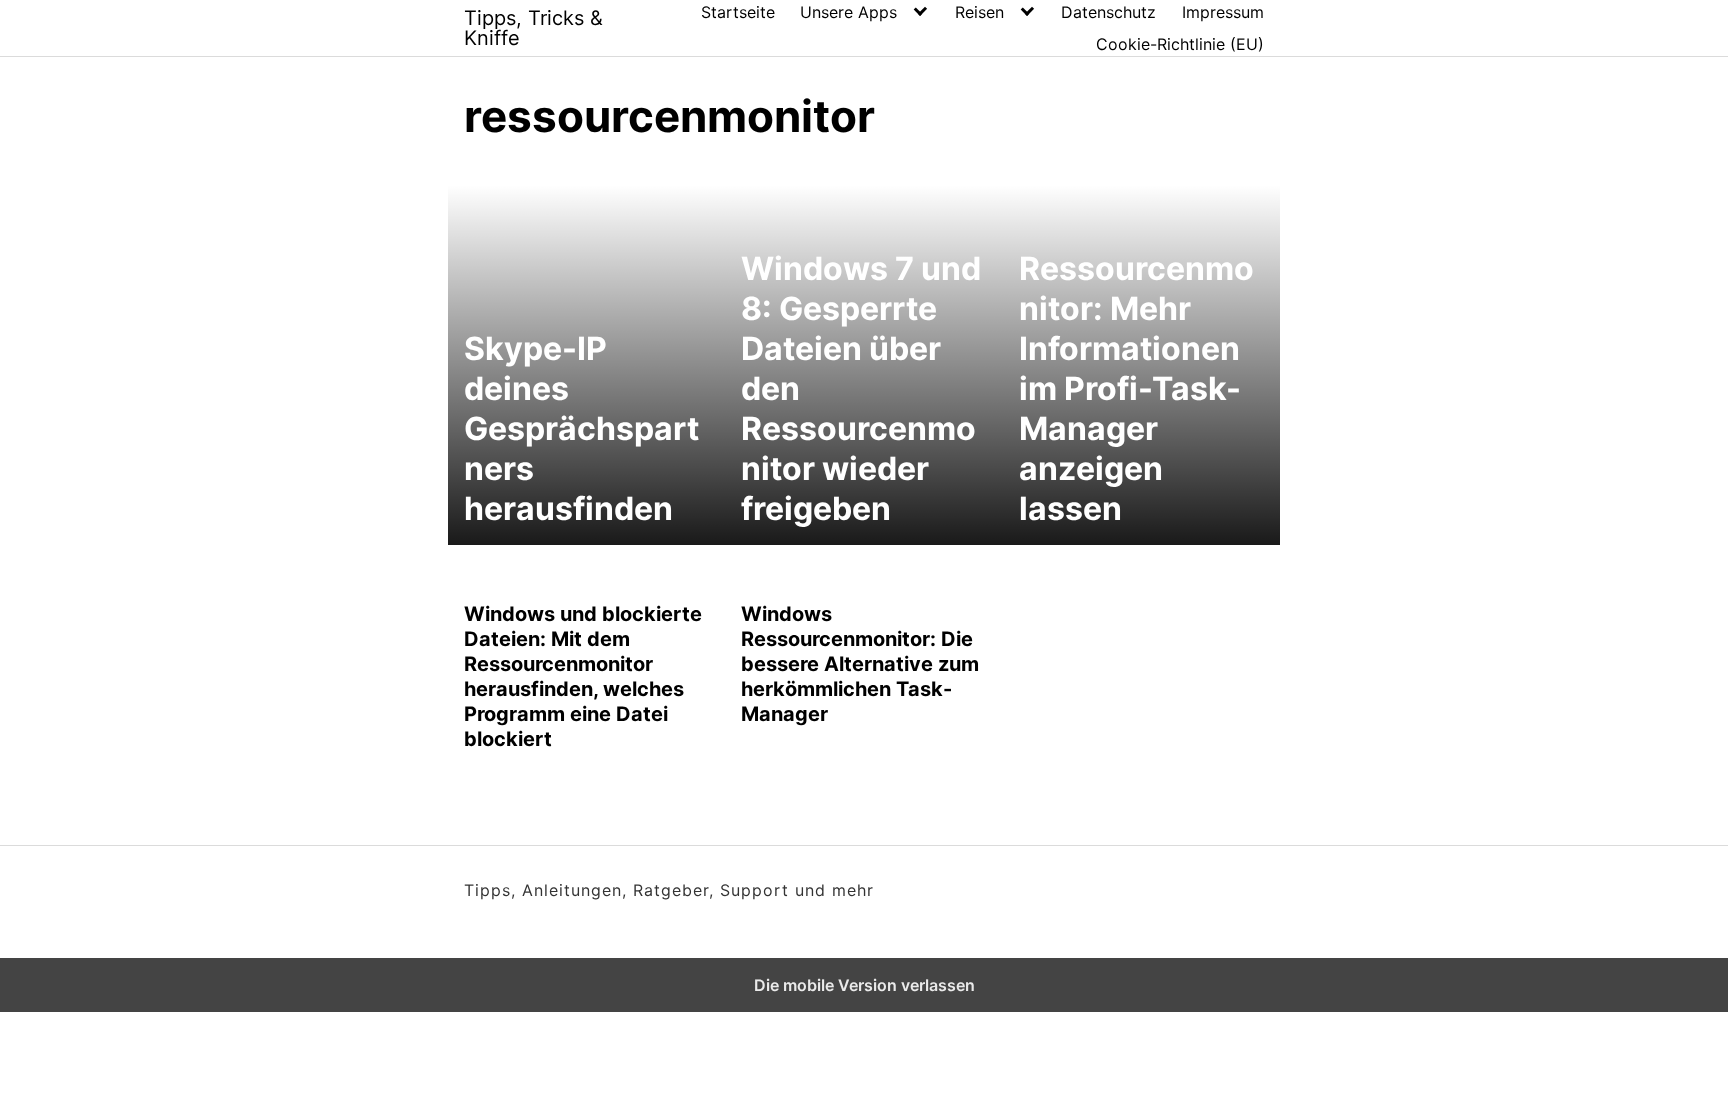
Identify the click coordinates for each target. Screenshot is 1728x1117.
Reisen (979, 12)
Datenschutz (1108, 12)
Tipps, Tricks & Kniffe (533, 28)
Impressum (1223, 12)
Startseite (738, 12)
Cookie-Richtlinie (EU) (1180, 44)
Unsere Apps (848, 12)
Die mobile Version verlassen (864, 985)
